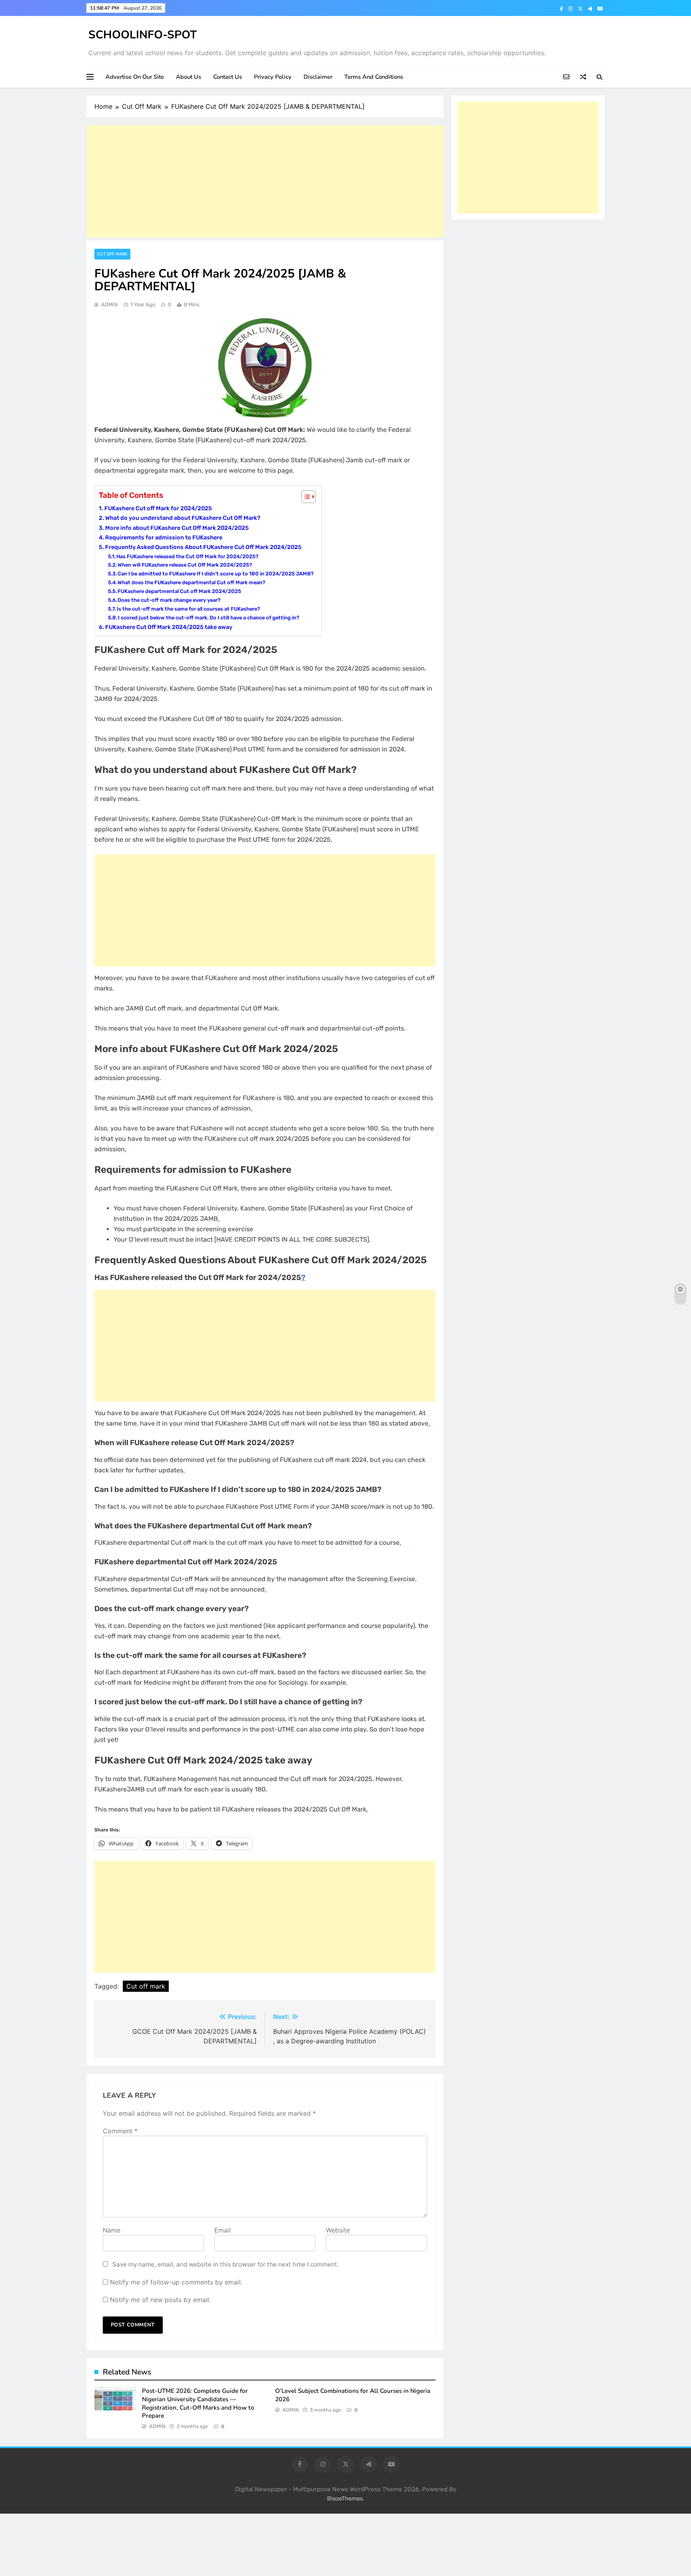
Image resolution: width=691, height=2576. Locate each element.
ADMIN (109, 305)
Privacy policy (273, 77)
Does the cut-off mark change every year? (169, 600)
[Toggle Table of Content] (305, 497)
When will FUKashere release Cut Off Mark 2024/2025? (185, 565)
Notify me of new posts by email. (160, 2300)
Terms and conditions (374, 77)
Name (112, 2230)
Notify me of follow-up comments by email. (176, 2282)
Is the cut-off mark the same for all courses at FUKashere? (189, 609)
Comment (120, 2131)
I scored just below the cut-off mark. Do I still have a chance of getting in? (209, 618)
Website (338, 2230)
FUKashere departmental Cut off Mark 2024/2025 (179, 591)
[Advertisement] (265, 181)
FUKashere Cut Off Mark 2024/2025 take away (169, 627)
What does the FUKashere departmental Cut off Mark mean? (191, 582)
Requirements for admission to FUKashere (164, 537)
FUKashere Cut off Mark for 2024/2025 (158, 508)
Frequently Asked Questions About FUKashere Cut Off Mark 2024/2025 (203, 547)
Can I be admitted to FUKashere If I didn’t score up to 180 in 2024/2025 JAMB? (216, 574)
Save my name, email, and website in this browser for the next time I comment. (226, 2264)
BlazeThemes (345, 2499)
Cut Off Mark (112, 254)
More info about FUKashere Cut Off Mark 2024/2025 (177, 528)
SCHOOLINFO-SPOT (143, 35)
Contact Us (228, 77)
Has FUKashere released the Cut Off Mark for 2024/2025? (187, 556)
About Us (189, 77)
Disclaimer (318, 77)
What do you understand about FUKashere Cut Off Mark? (183, 518)
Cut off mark (146, 1986)
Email (223, 2230)
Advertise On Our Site (135, 77)
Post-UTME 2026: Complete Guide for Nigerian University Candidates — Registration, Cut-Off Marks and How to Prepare (198, 2403)
